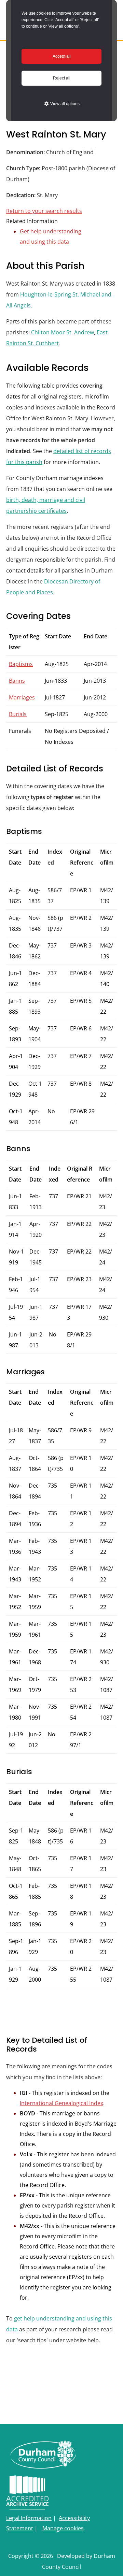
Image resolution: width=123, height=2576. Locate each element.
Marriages (22, 697)
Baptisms (21, 664)
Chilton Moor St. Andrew (63, 332)
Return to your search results (44, 211)
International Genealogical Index (61, 2103)
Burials (18, 714)
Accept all (62, 56)
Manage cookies (63, 2528)
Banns (17, 681)
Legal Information (29, 2518)
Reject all (62, 78)
